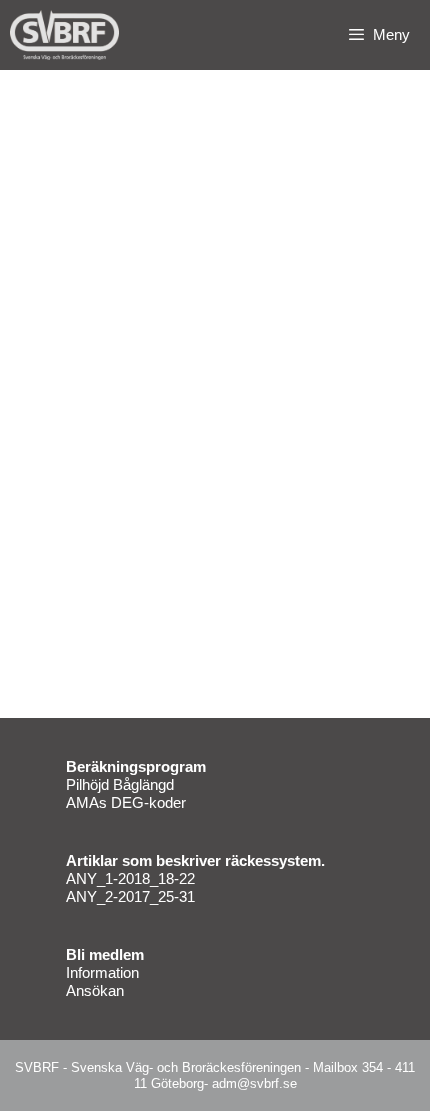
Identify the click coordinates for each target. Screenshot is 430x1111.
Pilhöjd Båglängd (120, 784)
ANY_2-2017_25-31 (130, 896)
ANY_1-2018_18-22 (130, 878)
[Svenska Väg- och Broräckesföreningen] (69, 35)
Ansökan (95, 990)
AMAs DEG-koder (126, 802)
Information (102, 972)
